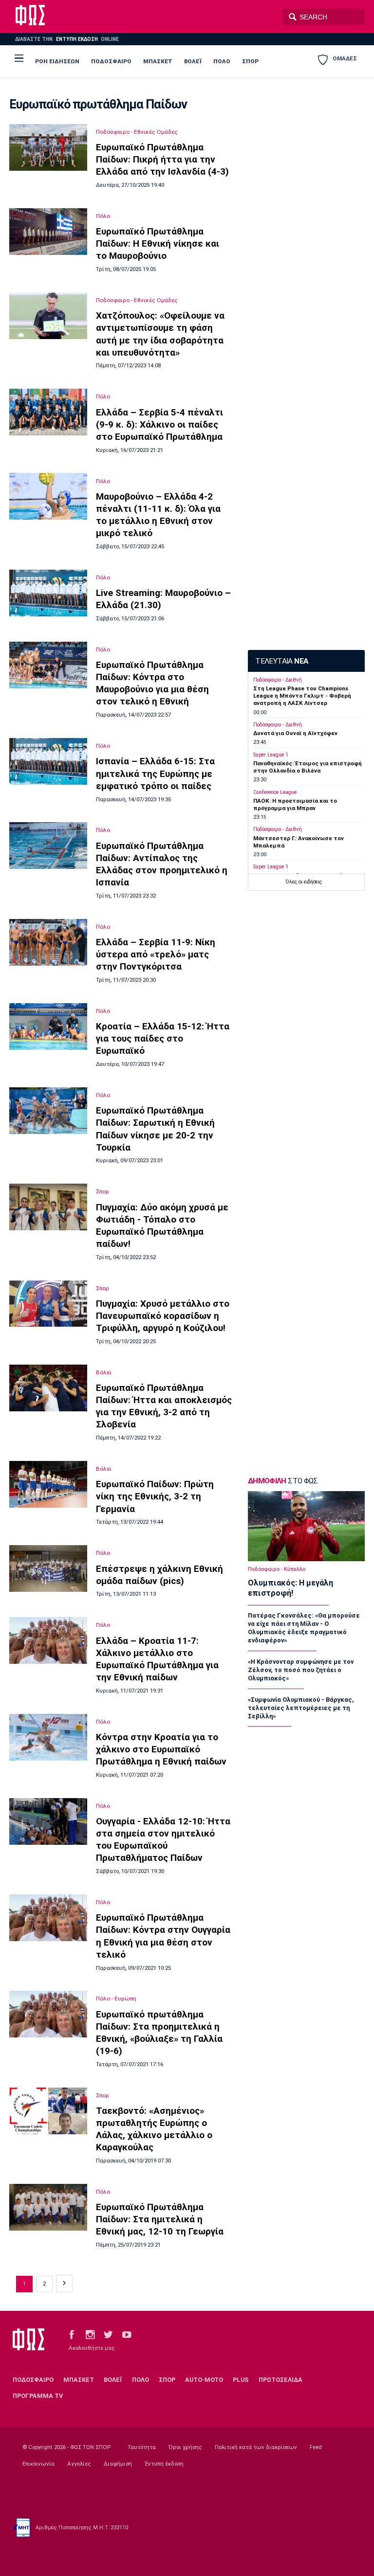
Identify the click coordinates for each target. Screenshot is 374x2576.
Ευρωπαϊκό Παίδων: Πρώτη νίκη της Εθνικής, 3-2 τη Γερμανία (155, 1496)
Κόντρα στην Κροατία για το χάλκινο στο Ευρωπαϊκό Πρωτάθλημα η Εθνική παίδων (161, 1749)
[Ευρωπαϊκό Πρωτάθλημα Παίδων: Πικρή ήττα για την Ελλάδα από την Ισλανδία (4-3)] (48, 147)
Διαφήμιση (118, 2464)
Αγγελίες (79, 2464)
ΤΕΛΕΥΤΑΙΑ (281, 661)
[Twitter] (108, 2334)
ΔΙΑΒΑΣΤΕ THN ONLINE (67, 39)
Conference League (275, 792)
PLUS (241, 2380)
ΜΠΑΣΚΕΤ (158, 61)
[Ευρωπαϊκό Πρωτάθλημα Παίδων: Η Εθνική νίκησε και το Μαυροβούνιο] (48, 232)
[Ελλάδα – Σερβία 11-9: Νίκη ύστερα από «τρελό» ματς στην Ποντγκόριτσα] (48, 942)
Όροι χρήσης (185, 2447)
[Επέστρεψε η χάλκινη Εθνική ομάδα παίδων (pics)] (48, 1568)
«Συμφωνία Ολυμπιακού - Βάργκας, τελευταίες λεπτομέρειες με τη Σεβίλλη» (301, 1708)
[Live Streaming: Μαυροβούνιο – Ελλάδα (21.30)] (48, 593)
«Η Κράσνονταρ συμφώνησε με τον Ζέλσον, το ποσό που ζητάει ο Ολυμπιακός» (301, 1670)
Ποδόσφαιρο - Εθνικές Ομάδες (137, 132)
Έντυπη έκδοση (164, 2464)
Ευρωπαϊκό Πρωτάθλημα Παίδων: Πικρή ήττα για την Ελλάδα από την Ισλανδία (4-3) (162, 159)
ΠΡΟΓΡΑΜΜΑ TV (38, 2396)
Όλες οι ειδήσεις (304, 882)
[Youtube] (127, 2334)
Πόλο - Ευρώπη (116, 1999)
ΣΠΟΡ (250, 61)
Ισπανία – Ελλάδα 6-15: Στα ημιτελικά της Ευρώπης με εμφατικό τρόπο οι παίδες (155, 773)
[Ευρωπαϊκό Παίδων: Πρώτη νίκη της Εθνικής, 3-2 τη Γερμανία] (48, 1484)
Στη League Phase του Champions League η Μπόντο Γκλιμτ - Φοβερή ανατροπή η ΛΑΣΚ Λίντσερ (302, 696)
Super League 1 (271, 755)
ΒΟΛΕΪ (193, 61)
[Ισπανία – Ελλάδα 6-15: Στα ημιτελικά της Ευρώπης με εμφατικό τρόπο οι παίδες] (48, 761)
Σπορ (103, 1191)
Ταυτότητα (142, 2447)
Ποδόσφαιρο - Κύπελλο (277, 1569)
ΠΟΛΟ (222, 61)
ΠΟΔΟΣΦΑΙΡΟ (111, 61)
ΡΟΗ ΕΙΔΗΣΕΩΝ (57, 61)
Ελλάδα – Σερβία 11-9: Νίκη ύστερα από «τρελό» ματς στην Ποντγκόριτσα (156, 954)
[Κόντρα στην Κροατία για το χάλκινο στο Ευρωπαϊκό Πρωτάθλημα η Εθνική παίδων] (48, 1737)
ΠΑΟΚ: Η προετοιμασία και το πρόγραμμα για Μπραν (295, 804)
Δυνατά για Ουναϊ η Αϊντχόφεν (295, 733)
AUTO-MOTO (204, 2380)
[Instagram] (90, 2334)
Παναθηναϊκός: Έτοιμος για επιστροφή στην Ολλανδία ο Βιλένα (308, 767)
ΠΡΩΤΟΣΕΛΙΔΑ (280, 2380)
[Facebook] (72, 2334)
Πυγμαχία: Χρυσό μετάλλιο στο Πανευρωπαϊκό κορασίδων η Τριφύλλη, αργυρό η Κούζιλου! (163, 1316)
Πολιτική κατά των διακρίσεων (256, 2447)
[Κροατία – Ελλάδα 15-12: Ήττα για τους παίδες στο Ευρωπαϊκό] (48, 1027)
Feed (316, 2447)
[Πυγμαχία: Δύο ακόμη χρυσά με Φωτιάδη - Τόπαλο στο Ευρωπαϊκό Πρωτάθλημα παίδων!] (48, 1207)
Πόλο (103, 216)
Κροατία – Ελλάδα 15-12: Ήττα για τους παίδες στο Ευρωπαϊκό (163, 1038)
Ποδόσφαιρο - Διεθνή (278, 680)
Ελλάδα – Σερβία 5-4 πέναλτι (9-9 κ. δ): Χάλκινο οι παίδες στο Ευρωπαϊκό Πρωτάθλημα (159, 424)
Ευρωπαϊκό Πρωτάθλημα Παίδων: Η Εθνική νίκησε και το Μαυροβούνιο (158, 243)
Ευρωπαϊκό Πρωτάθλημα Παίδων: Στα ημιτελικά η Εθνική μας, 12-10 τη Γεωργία (160, 2219)
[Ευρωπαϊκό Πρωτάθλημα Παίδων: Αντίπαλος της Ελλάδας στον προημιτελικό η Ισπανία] (48, 846)
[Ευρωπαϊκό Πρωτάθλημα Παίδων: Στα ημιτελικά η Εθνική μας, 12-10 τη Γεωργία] (48, 2207)
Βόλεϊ (104, 1372)
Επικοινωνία (38, 2464)
